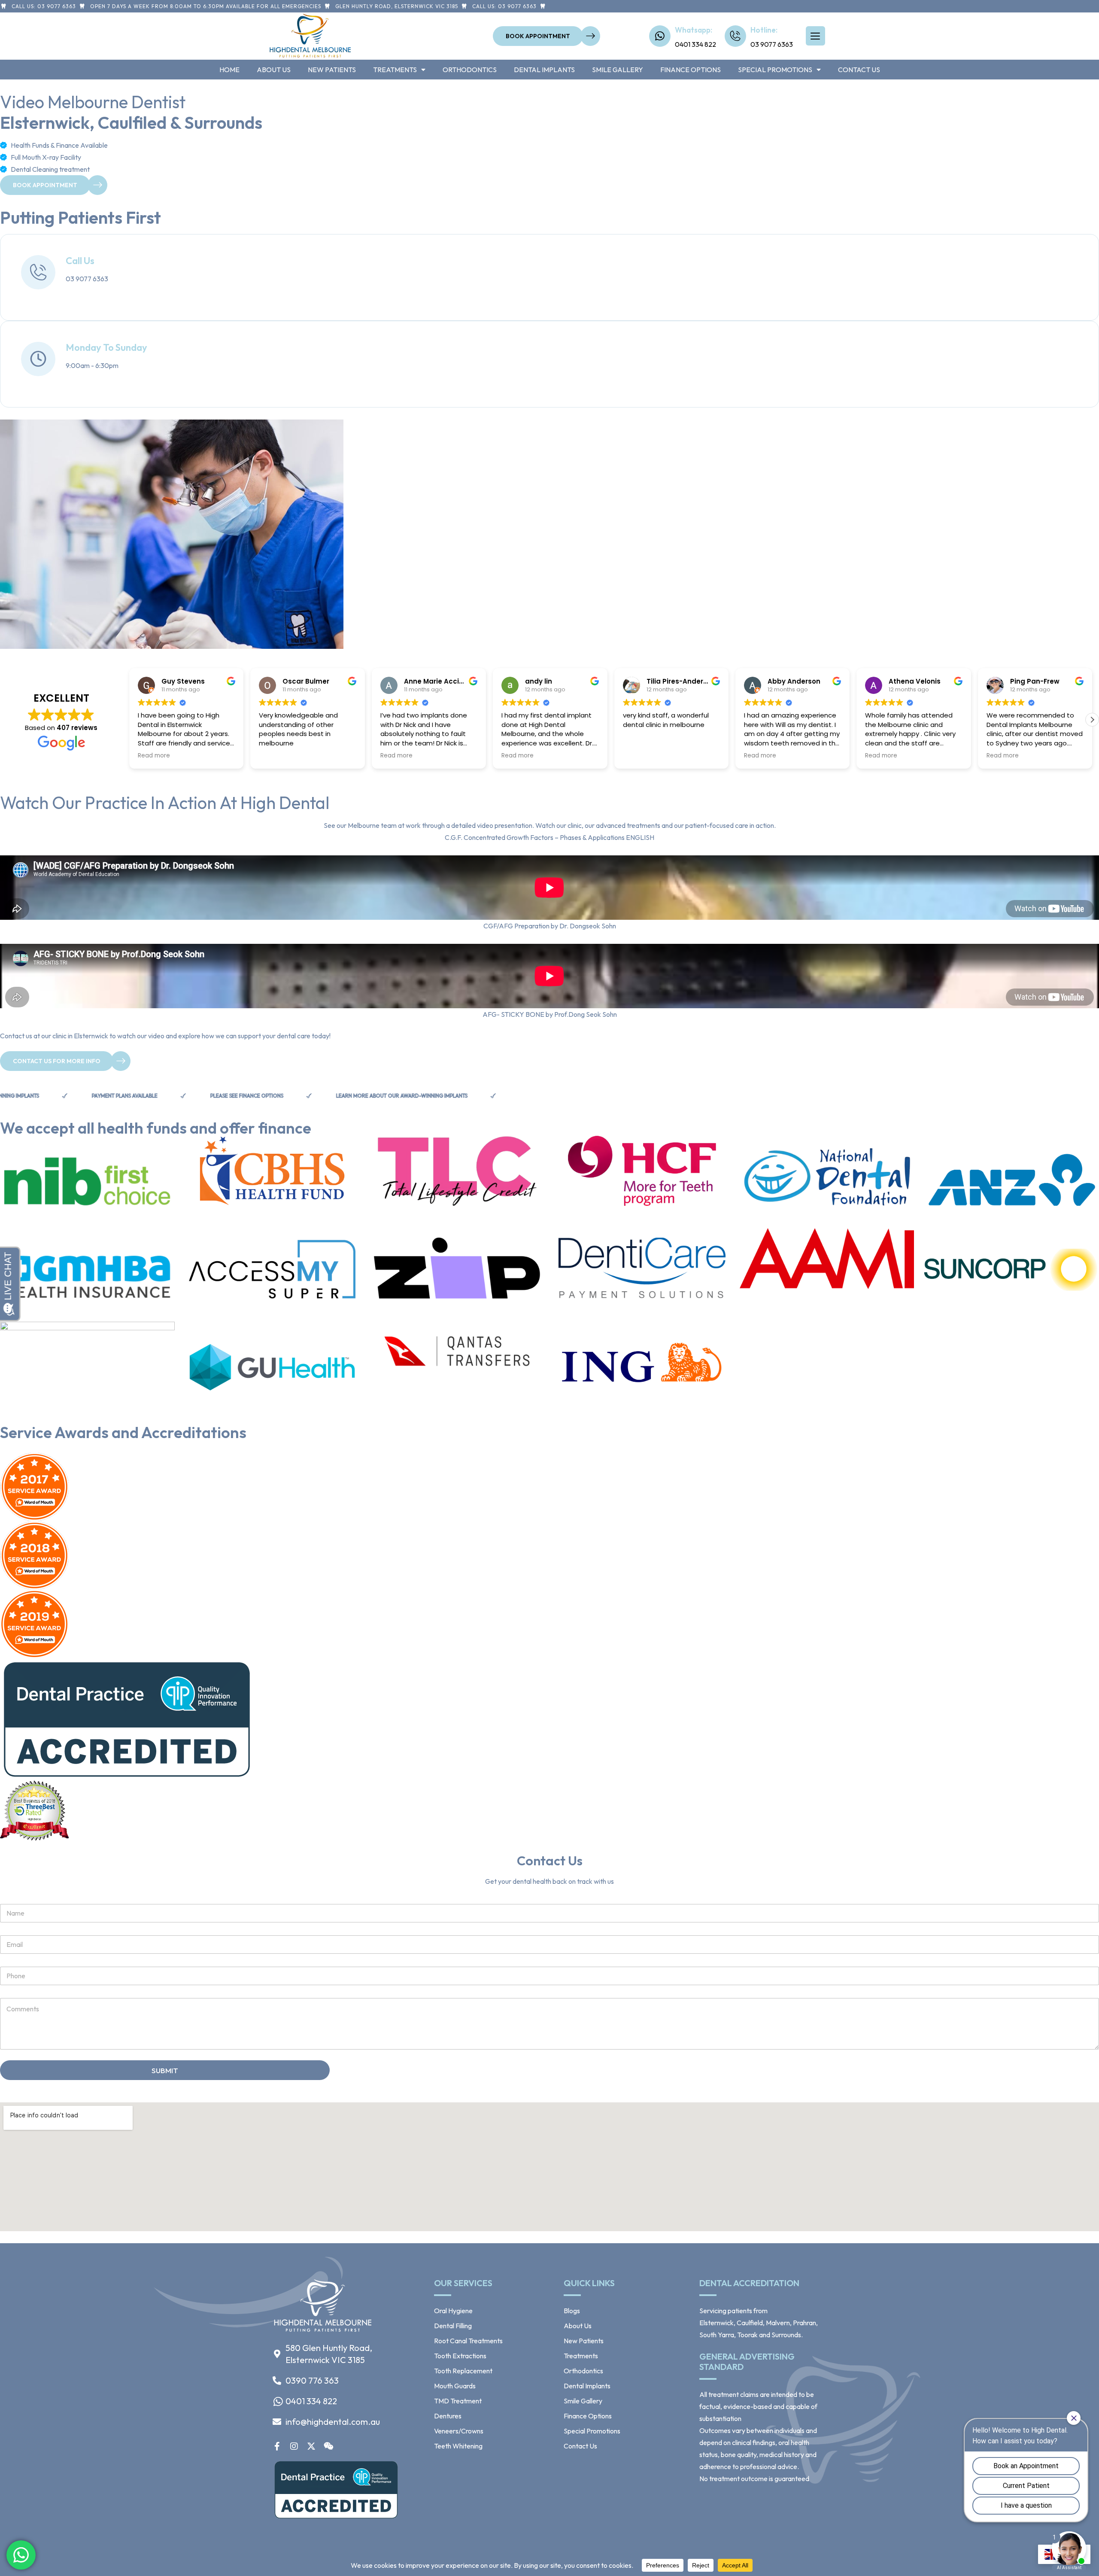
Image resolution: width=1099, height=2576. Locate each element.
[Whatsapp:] (660, 36)
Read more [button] (298, 756)
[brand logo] (87, 1177)
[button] (1092, 720)
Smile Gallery (618, 70)
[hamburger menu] (815, 36)
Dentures (448, 2416)
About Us (274, 70)
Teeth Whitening (458, 2446)
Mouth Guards (455, 2386)
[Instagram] (294, 2446)
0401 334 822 (311, 2401)
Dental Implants (544, 70)
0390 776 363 (312, 2380)
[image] (323, 2331)
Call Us (80, 261)
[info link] (38, 272)
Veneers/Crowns (459, 2431)
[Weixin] (328, 2446)
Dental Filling (453, 2326)
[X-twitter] (311, 2446)
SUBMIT (165, 2070)
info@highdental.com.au (333, 2422)
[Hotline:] (735, 36)
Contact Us (859, 70)
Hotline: (764, 30)
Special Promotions (775, 70)
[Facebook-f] (277, 2446)
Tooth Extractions (460, 2356)
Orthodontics (470, 70)
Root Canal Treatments (468, 2341)
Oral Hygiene (453, 2311)
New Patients (332, 70)
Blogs (572, 2311)
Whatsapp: (694, 30)
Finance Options (691, 70)
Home (229, 70)
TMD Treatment (458, 2401)
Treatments (395, 70)
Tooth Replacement (463, 2371)
